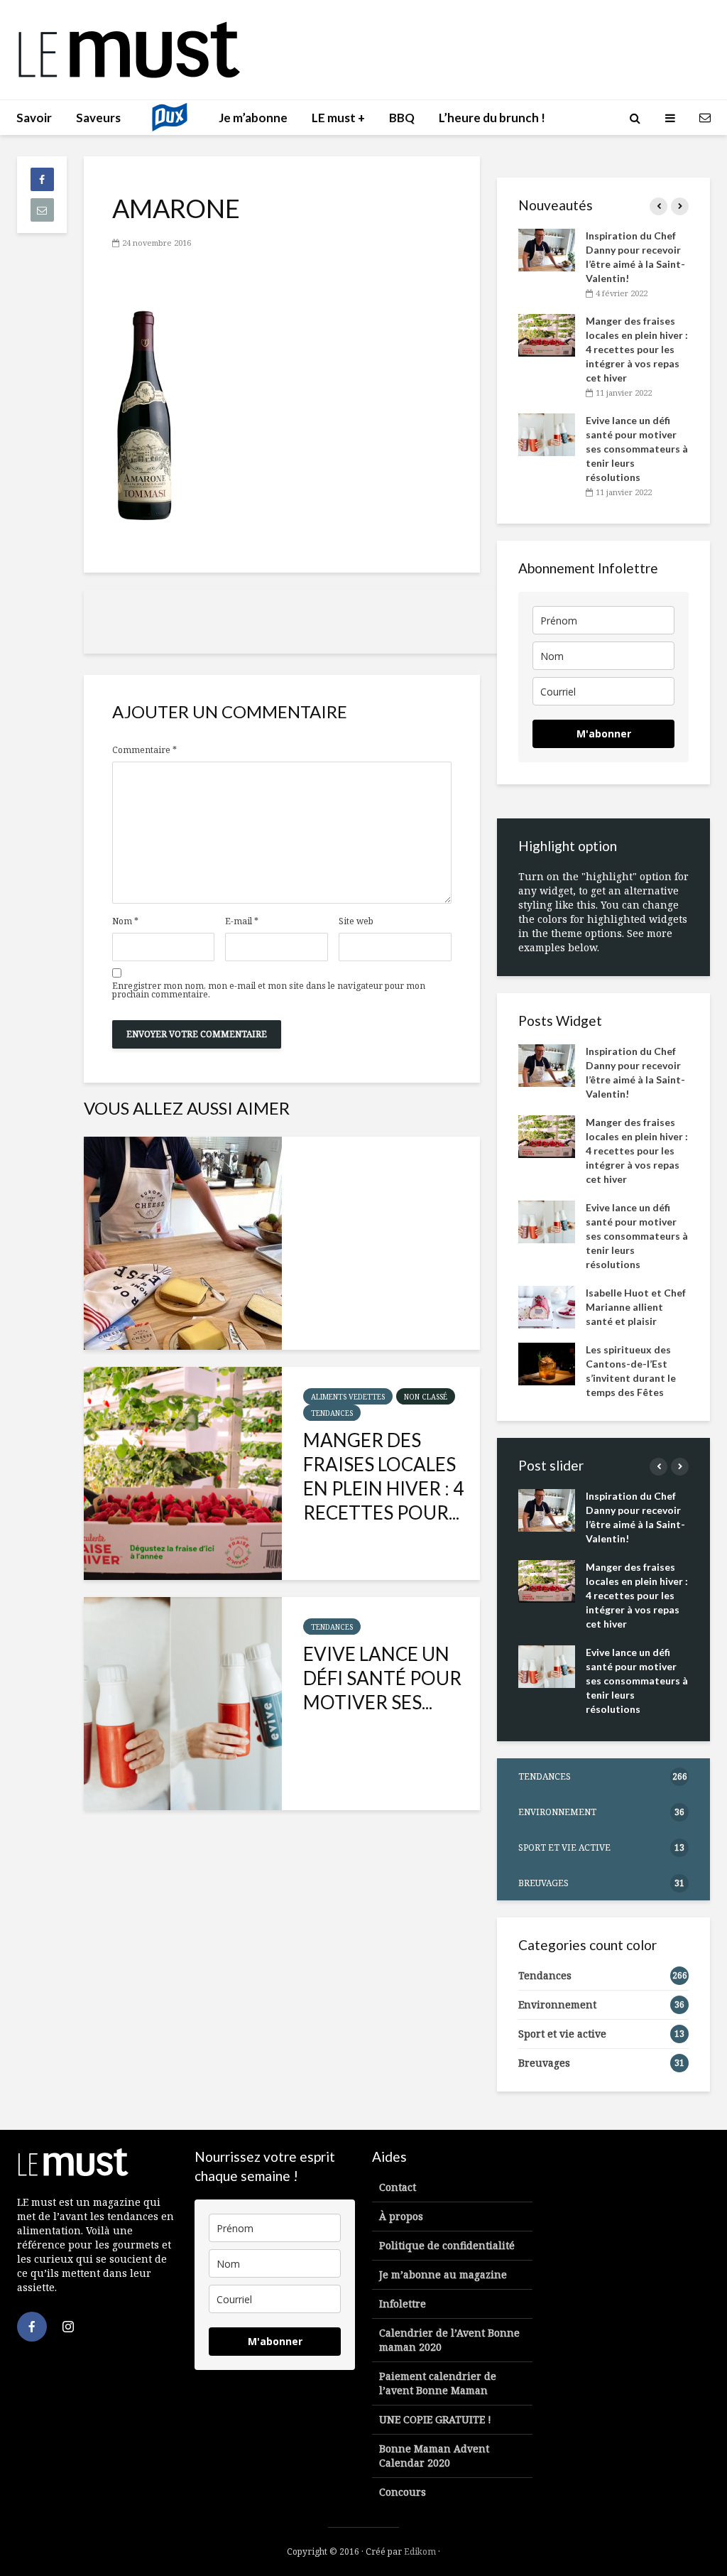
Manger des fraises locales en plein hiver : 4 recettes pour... (383, 1476)
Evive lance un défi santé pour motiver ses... (382, 1678)
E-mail (242, 921)
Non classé (426, 1397)
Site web (356, 921)
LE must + (338, 118)
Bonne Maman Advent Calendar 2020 (434, 2456)
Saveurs (98, 118)
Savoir (34, 118)
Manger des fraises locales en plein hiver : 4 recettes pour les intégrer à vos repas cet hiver (637, 349)
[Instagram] (68, 2327)
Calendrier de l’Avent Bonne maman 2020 (449, 2340)
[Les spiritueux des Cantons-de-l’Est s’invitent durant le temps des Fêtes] (547, 1363)
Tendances (332, 1413)
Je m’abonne (253, 118)
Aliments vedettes (348, 1397)
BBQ (402, 118)
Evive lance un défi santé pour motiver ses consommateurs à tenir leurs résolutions (637, 449)
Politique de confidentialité (447, 2245)
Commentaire (144, 750)
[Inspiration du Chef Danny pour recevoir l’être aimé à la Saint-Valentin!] (183, 1243)
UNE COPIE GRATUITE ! (435, 2419)
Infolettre (403, 2304)
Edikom (420, 2551)
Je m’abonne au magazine (443, 2274)
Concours (403, 2492)
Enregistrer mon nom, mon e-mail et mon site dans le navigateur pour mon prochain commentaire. (269, 990)
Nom (125, 921)
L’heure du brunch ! (492, 118)
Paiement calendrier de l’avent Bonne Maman (438, 2383)
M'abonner (604, 734)
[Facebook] (32, 2327)
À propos (401, 2216)
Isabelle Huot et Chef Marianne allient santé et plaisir (636, 1307)
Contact (398, 2187)
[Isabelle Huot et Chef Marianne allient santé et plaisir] (547, 1306)
